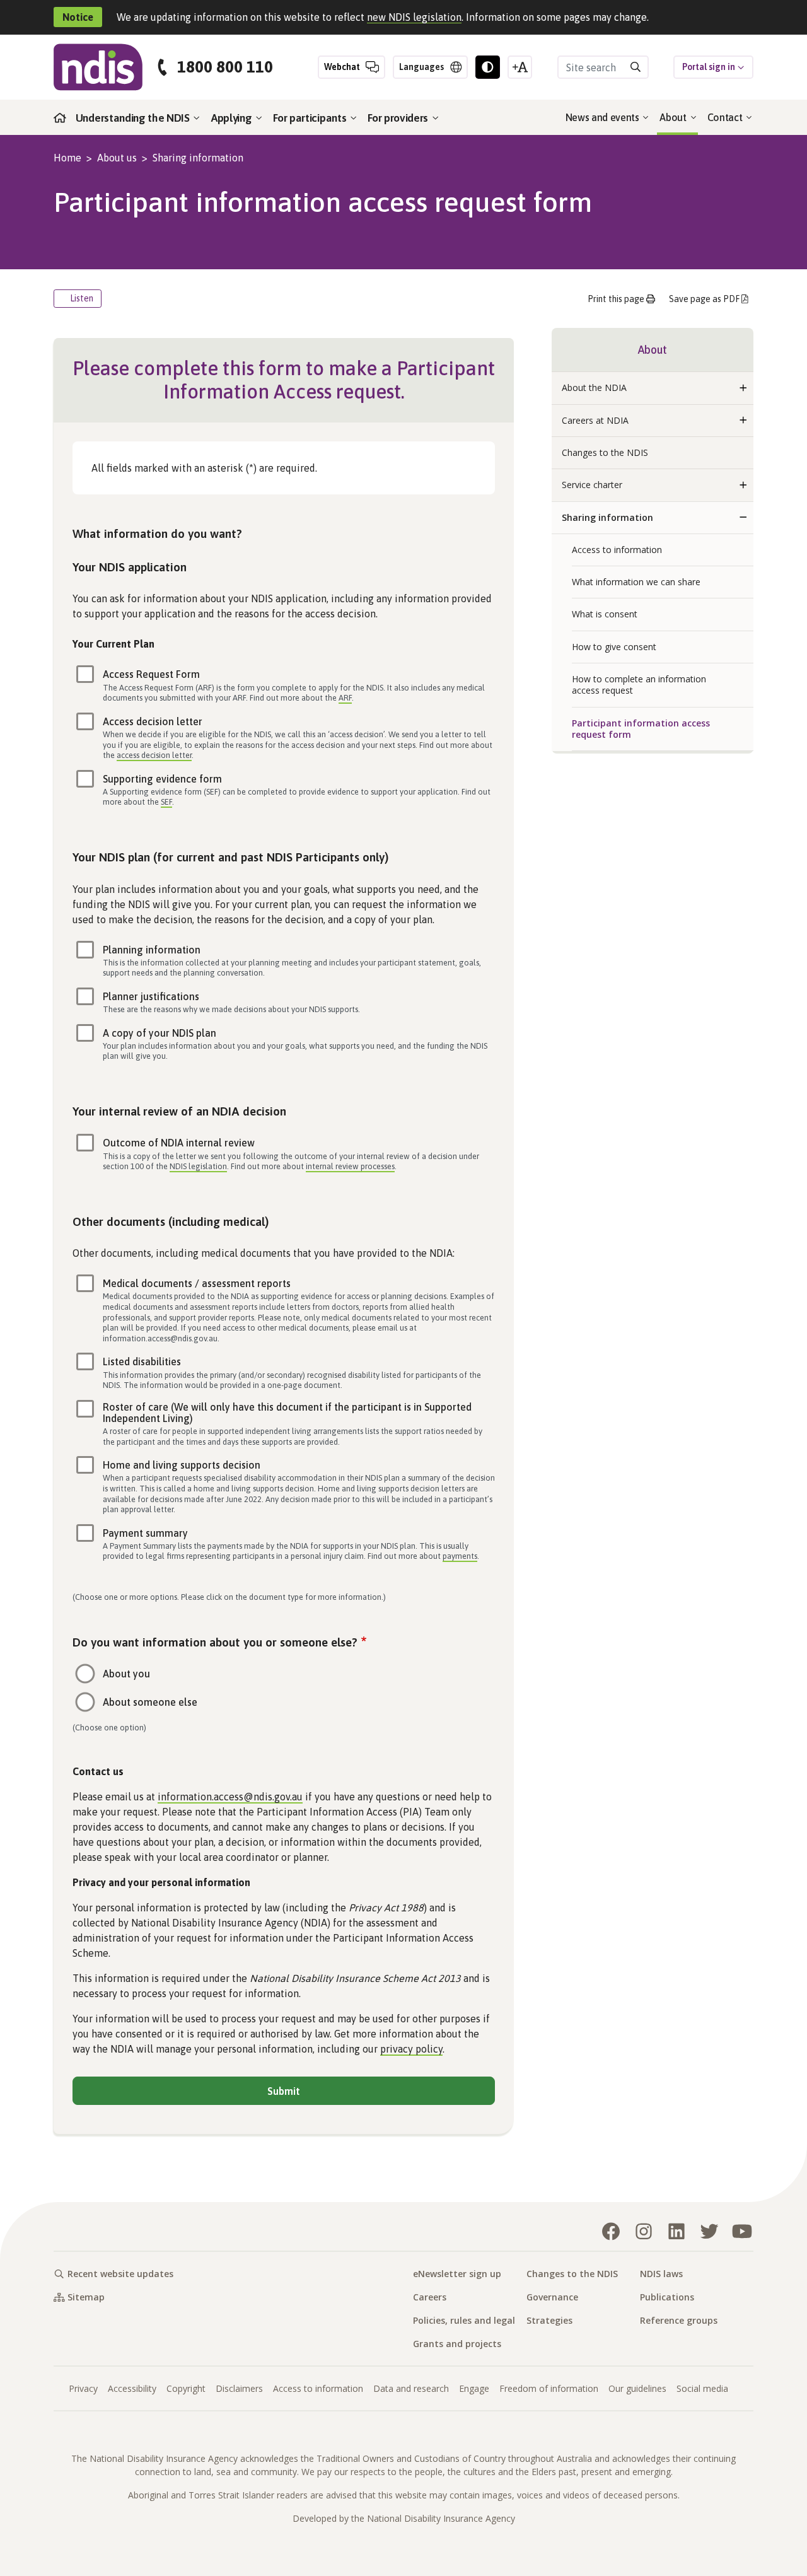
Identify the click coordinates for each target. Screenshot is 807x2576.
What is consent (605, 614)
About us (117, 158)
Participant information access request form (641, 729)
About (674, 117)
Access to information (617, 550)
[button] (743, 388)
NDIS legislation (198, 1166)
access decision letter (154, 755)
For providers (399, 118)
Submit (284, 2091)
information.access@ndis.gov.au (230, 1797)
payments (460, 1556)
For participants (311, 118)
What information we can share (636, 582)
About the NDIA (594, 388)
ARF (345, 698)
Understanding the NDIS (134, 118)
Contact (726, 117)
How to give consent (614, 647)
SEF (166, 802)
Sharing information (198, 158)
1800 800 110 (225, 67)
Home (67, 158)
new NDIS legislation (414, 17)
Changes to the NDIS (605, 452)
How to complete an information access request (639, 685)
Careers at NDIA (595, 420)
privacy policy (411, 2049)
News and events (604, 117)
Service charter (592, 485)
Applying (233, 118)
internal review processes (350, 1166)
